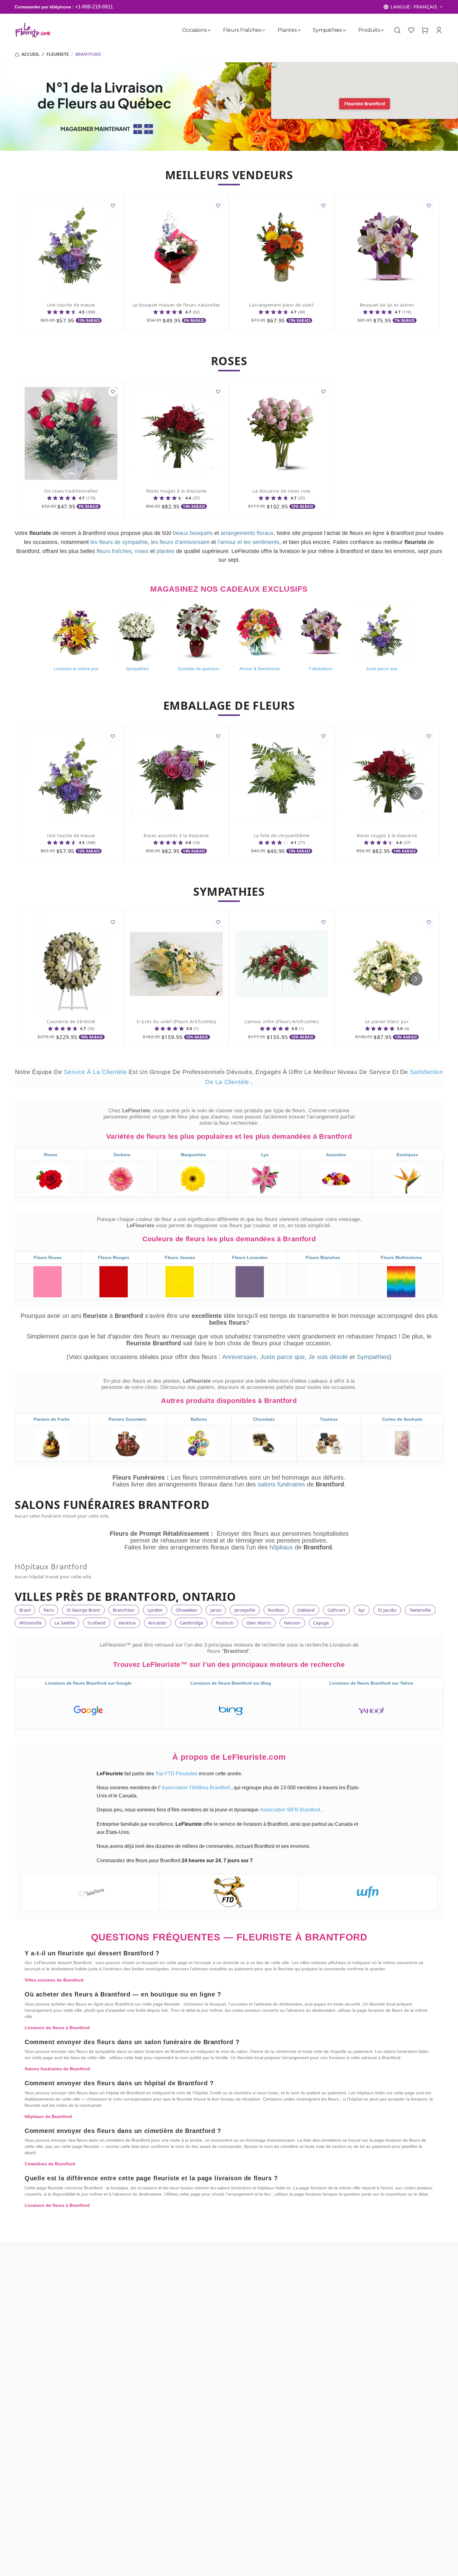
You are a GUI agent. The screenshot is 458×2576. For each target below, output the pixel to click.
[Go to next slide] (416, 793)
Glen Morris (259, 1623)
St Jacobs (387, 1610)
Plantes (287, 30)
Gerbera (122, 1155)
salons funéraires (282, 1484)
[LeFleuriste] (33, 30)
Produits (369, 30)
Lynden (155, 1610)
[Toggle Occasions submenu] (209, 30)
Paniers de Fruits (52, 1419)
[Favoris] (411, 30)
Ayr (362, 1610)
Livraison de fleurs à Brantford (57, 2028)
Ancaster (157, 1623)
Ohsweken (187, 1610)
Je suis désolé (328, 1357)
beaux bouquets (193, 533)
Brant (25, 1610)
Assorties (336, 1155)
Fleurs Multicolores (401, 1257)
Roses (51, 1155)
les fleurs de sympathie (119, 542)
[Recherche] (397, 30)
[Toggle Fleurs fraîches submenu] (263, 30)
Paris (49, 1610)
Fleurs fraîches (242, 30)
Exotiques (407, 1155)
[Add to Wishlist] (113, 206)
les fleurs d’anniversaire (180, 542)
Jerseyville (245, 1610)
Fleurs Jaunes (180, 1257)
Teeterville (420, 1610)
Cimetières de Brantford (50, 2164)
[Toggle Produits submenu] (382, 30)
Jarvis (216, 1610)
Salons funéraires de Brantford (57, 2069)
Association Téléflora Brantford (196, 1788)
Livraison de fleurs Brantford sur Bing (231, 1683)
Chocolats (264, 1419)
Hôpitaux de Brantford (48, 2116)
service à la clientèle (96, 1072)
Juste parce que (282, 1357)
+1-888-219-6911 (94, 7)
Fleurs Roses (48, 1257)
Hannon (292, 1623)
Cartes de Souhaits (402, 1419)
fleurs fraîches (114, 551)
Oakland (306, 1610)
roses (142, 551)
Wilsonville (31, 1623)
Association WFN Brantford (291, 1810)
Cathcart (336, 1610)
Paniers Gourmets (127, 1419)
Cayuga (321, 1623)
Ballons (199, 1419)
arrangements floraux (247, 533)
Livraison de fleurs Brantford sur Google (88, 1683)
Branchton (124, 1610)
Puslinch (225, 1623)
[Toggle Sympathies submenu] (344, 30)
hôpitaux (282, 1547)
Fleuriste (58, 54)
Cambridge (191, 1623)
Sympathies (327, 30)
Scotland (97, 1623)
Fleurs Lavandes (250, 1257)
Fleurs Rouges (114, 1257)
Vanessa (127, 1623)
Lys (265, 1155)
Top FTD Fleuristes (177, 1774)
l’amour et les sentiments (248, 542)
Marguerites (193, 1155)
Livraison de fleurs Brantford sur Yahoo (371, 1683)
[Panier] (425, 30)
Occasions (194, 30)
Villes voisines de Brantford (54, 1980)
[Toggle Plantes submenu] (299, 30)
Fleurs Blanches (323, 1257)
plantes (165, 551)
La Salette (65, 1623)
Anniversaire (239, 1357)
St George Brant (83, 1610)
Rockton (276, 1610)
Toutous (329, 1419)
